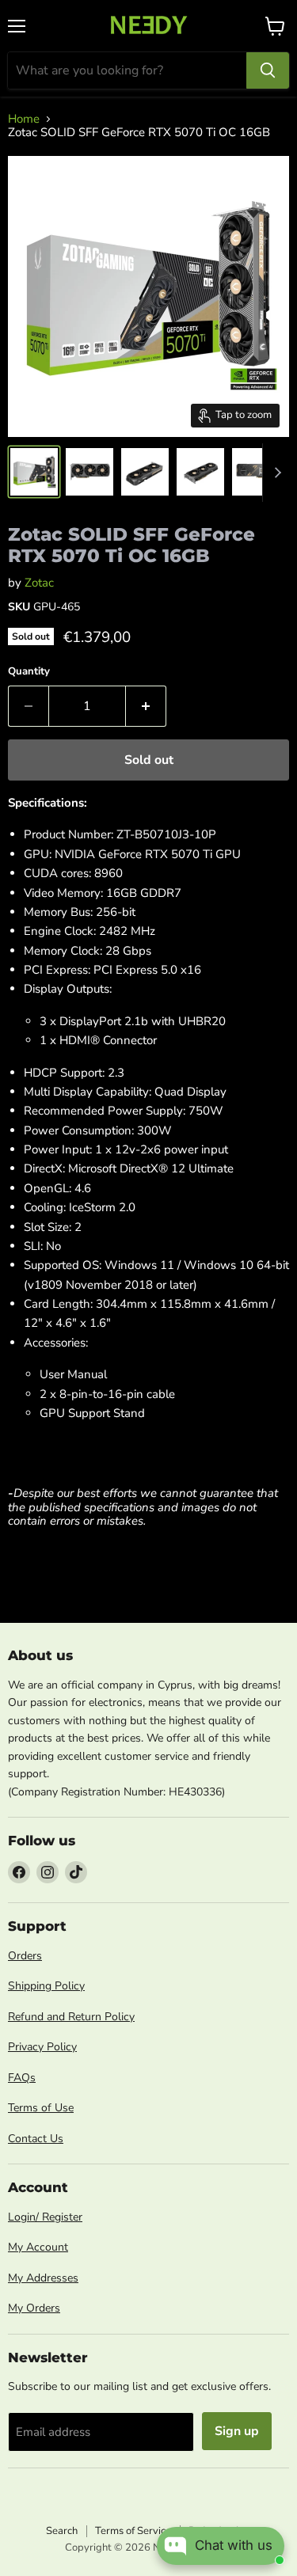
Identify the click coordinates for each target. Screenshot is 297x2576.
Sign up (237, 2431)
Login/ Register (45, 2217)
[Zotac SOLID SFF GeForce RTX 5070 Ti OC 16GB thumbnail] (34, 472)
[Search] (268, 70)
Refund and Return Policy (71, 2017)
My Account (38, 2247)
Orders (25, 1956)
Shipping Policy (46, 1986)
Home (24, 119)
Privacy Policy (42, 2047)
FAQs (22, 2078)
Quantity (29, 672)
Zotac (39, 583)
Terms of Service (133, 2531)
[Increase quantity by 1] (146, 706)
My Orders (34, 2308)
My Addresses (43, 2278)
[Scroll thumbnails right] (275, 473)
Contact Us (36, 2139)
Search (62, 2531)
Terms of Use (41, 2108)
